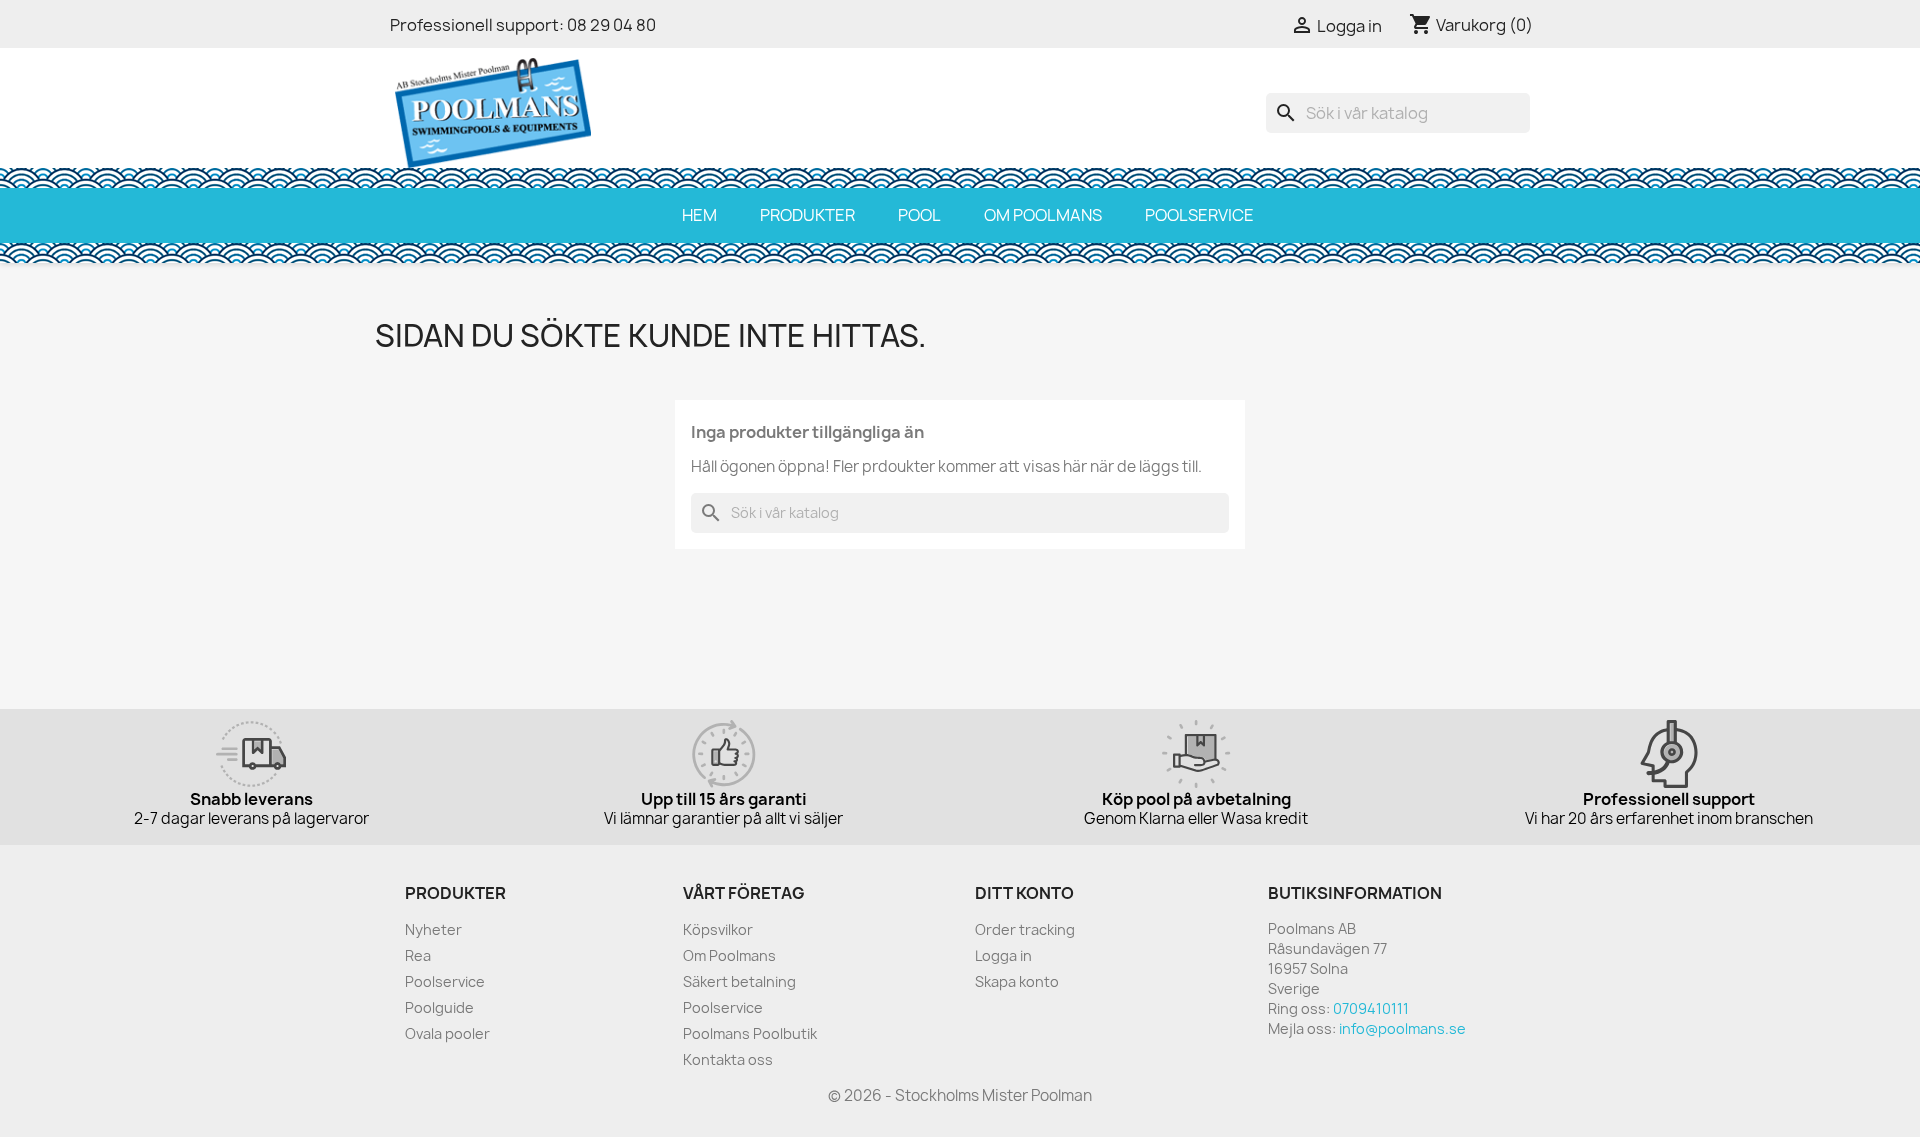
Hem (699, 215)
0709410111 (1371, 1008)
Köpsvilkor (718, 929)
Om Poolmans (1043, 215)
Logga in (1003, 955)
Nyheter (433, 929)
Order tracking (1025, 929)
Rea (418, 955)
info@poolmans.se (1402, 1028)
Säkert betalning (739, 981)
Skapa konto (1017, 981)
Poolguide (439, 1007)
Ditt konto (1024, 893)
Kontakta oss (728, 1059)
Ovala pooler (447, 1033)
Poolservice (1199, 215)
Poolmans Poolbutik (750, 1033)
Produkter (807, 215)
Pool (919, 215)
